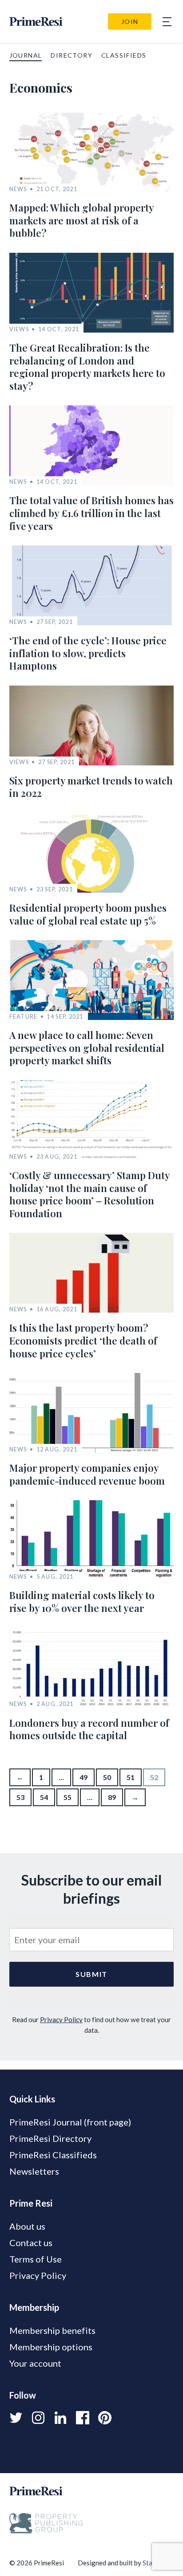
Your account (35, 2363)
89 (112, 1797)
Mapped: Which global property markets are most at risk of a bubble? (82, 220)
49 (84, 1777)
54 (44, 1797)
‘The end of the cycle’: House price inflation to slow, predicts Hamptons (88, 653)
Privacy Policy (61, 2019)
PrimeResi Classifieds (53, 2155)
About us (27, 2226)
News (18, 189)
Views (19, 329)
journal (26, 55)
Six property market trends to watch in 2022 (91, 787)
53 (20, 1797)
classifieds (124, 55)
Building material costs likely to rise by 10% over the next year (82, 1602)
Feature (24, 1017)
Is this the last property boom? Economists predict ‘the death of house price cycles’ (83, 1340)
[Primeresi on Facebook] (83, 2418)
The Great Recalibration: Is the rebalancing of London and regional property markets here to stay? (87, 367)
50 (107, 1777)
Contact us (31, 2243)
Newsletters (34, 2171)
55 (68, 1797)
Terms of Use (36, 2259)
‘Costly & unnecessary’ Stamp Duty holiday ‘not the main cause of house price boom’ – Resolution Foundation (90, 1194)
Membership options (51, 2347)
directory (72, 55)
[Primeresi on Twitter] (16, 2418)
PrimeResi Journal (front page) (70, 2122)
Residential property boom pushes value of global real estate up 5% (88, 914)
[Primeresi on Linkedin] (60, 2418)
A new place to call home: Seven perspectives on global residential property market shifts (87, 1048)
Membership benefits (52, 2330)
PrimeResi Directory (50, 2138)
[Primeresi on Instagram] (38, 2418)
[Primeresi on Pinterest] (105, 2418)
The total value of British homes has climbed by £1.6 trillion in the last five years (91, 513)
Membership (34, 2307)
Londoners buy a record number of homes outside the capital (89, 1729)
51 (131, 1777)
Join (130, 22)
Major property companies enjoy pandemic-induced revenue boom (87, 1474)
